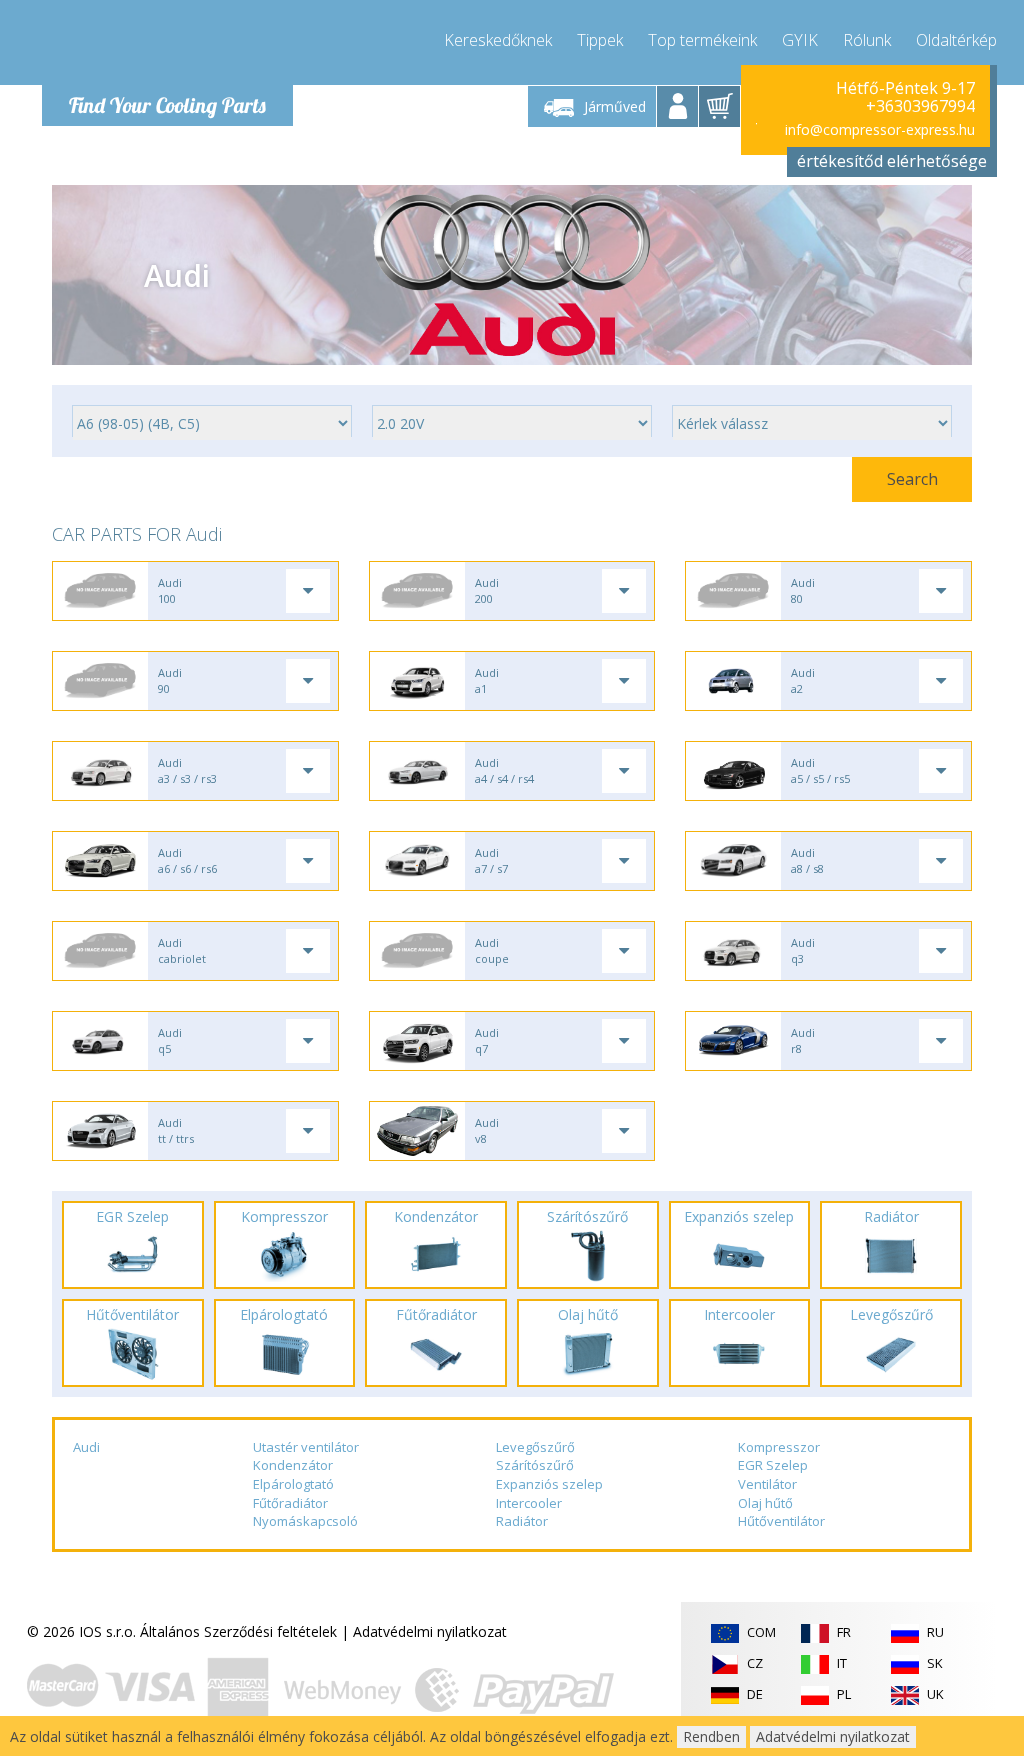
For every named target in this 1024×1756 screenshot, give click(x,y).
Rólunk (867, 40)
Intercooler (529, 1503)
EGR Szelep (773, 1465)
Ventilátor (767, 1484)
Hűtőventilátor (781, 1521)
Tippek (600, 40)
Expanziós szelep (549, 1484)
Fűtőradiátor (290, 1503)
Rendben (711, 1736)
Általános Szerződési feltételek (238, 1631)
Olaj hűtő (765, 1503)
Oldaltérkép (956, 40)
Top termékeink (702, 40)
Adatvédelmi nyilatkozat (430, 1631)
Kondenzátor (293, 1465)
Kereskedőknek (498, 40)
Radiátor (522, 1521)
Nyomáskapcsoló (305, 1521)
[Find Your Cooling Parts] (161, 46)
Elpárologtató (293, 1484)
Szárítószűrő (535, 1465)
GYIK (800, 40)
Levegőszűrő (535, 1447)
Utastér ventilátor (306, 1447)
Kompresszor (779, 1447)
